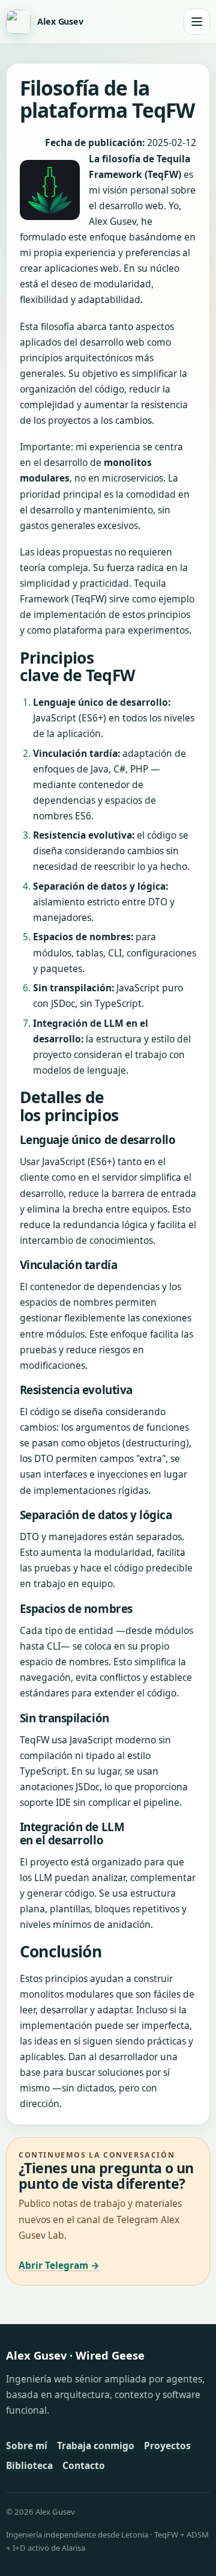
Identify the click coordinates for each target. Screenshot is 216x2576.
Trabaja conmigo (96, 2446)
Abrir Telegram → (59, 2265)
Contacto (84, 2465)
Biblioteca (29, 2465)
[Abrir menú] (197, 22)
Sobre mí (27, 2446)
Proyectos (167, 2446)
